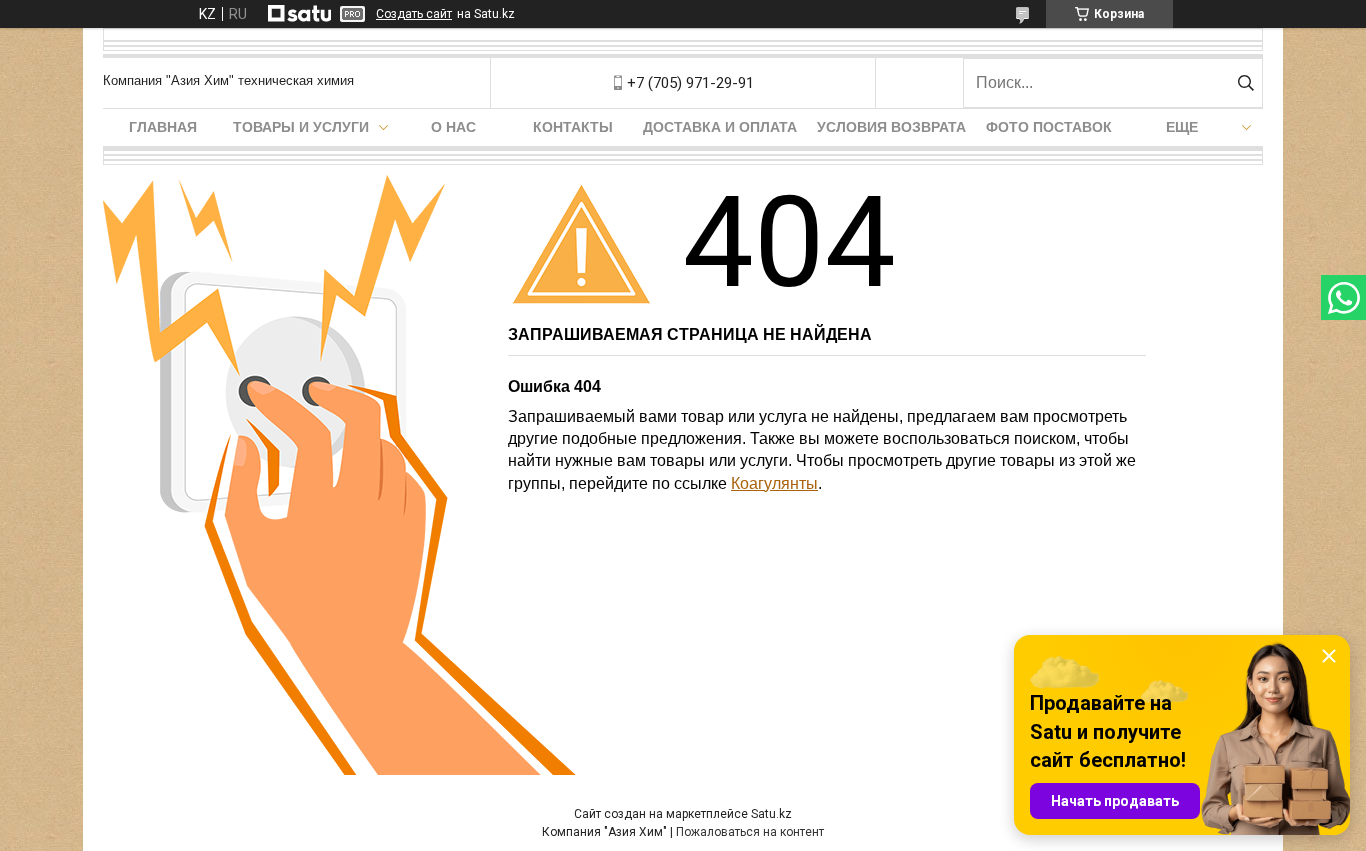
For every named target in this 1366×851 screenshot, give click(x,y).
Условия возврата (891, 127)
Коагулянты (774, 483)
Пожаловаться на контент (750, 832)
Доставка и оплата (720, 127)
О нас (453, 127)
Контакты (573, 127)
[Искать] (1245, 83)
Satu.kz (771, 814)
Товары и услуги (301, 127)
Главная (163, 127)
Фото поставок (1049, 127)
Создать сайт (414, 14)
